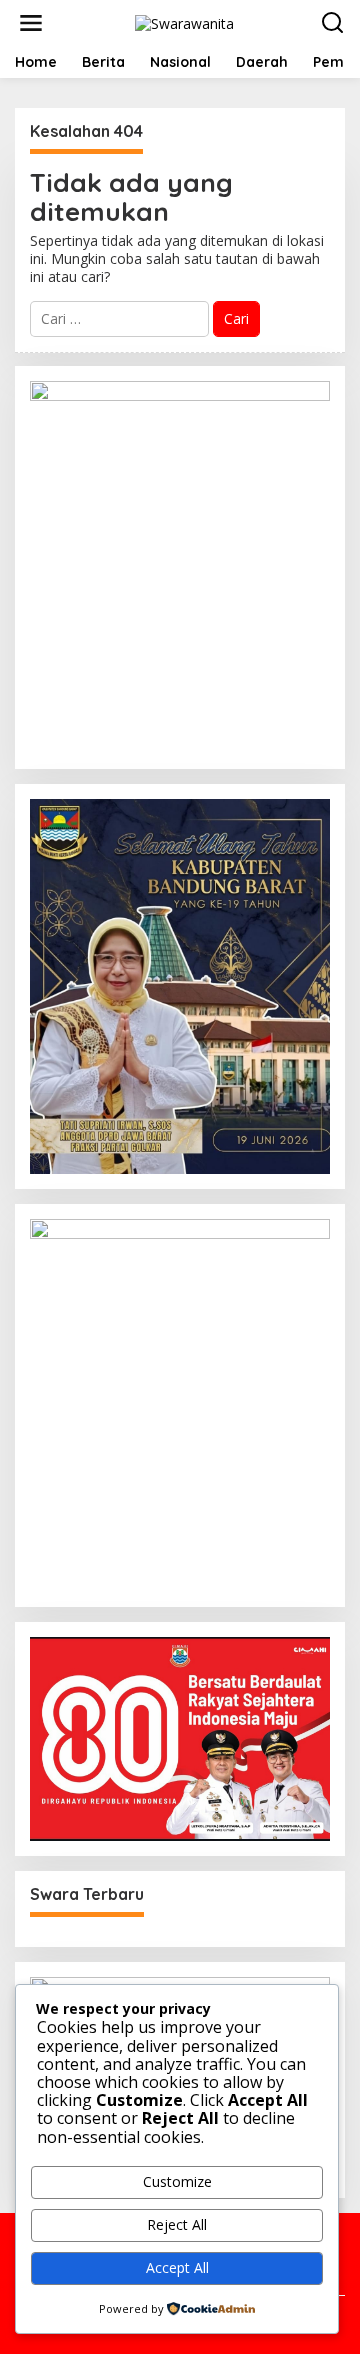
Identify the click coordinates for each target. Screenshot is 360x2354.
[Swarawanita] (184, 21)
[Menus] (31, 23)
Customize (177, 2181)
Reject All (177, 2224)
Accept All (177, 2267)
